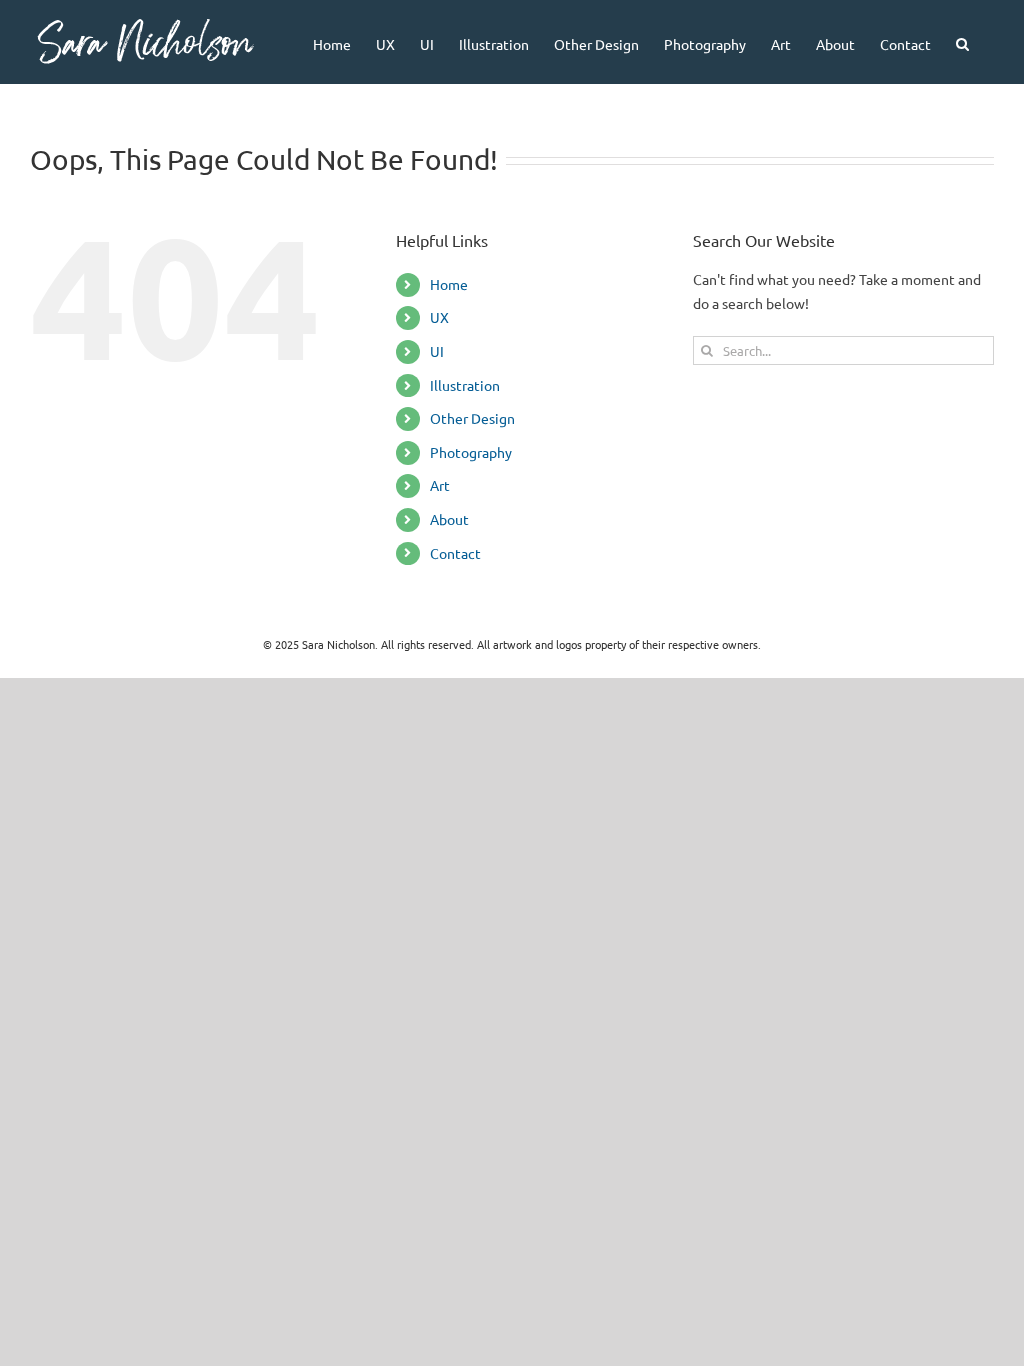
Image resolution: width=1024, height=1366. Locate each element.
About (449, 519)
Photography (471, 452)
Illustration (465, 385)
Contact (455, 553)
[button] (962, 42)
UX (439, 317)
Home (449, 284)
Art (440, 485)
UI (437, 351)
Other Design (472, 418)
